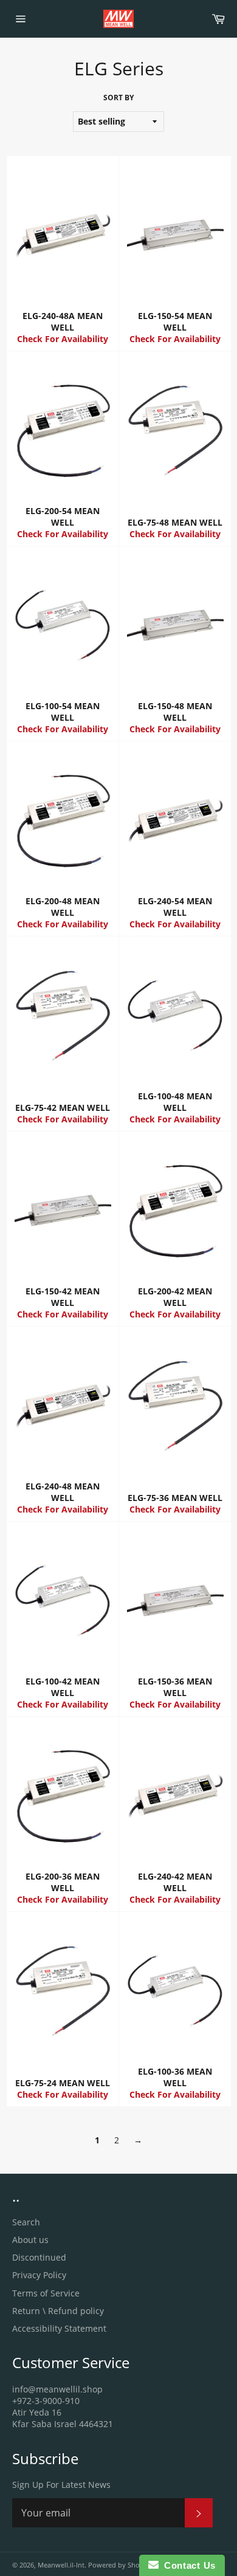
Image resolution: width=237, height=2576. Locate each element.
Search (26, 2222)
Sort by (118, 98)
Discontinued (39, 2257)
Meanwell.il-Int (61, 2565)
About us (30, 2240)
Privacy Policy (39, 2275)
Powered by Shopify (120, 2565)
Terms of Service (46, 2293)
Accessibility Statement (59, 2328)
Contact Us (187, 2565)
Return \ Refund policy (58, 2311)
